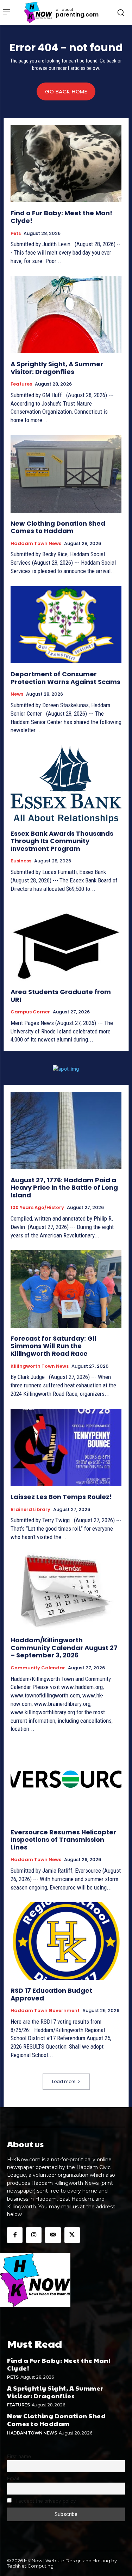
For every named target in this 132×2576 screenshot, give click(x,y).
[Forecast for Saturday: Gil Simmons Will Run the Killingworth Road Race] (66, 1289)
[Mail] (53, 2235)
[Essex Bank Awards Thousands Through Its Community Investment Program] (66, 784)
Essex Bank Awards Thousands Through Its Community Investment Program (62, 841)
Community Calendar (38, 1668)
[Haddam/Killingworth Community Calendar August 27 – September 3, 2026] (66, 1591)
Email (13, 2478)
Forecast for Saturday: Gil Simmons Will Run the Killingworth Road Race (53, 1346)
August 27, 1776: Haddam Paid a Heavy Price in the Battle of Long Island (64, 1188)
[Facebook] (15, 2235)
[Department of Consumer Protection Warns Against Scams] (66, 625)
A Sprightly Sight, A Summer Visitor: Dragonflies (57, 368)
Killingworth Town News (40, 1366)
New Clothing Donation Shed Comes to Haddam (58, 527)
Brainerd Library (30, 1510)
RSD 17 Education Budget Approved (51, 1994)
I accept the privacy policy (45, 2501)
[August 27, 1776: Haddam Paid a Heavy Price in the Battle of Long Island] (66, 1131)
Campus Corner (30, 1012)
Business (21, 861)
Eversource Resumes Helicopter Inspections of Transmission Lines (63, 1840)
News (17, 694)
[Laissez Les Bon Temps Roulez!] (66, 1448)
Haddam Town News (36, 544)
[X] (72, 2235)
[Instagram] (34, 2235)
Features (21, 384)
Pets (16, 234)
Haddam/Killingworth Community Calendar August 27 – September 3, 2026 (64, 1648)
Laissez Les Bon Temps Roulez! (61, 1497)
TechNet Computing (30, 2566)
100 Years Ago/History (37, 1208)
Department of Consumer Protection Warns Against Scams (65, 678)
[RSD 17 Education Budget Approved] (66, 1941)
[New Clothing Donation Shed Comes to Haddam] (66, 474)
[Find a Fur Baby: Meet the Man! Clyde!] (66, 164)
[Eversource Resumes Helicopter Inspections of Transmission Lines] (66, 1783)
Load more (64, 2081)
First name (19, 2456)
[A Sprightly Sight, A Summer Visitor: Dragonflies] (66, 315)
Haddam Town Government (45, 2011)
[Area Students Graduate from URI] (66, 942)
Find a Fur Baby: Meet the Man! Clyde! (61, 217)
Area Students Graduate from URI (61, 996)
